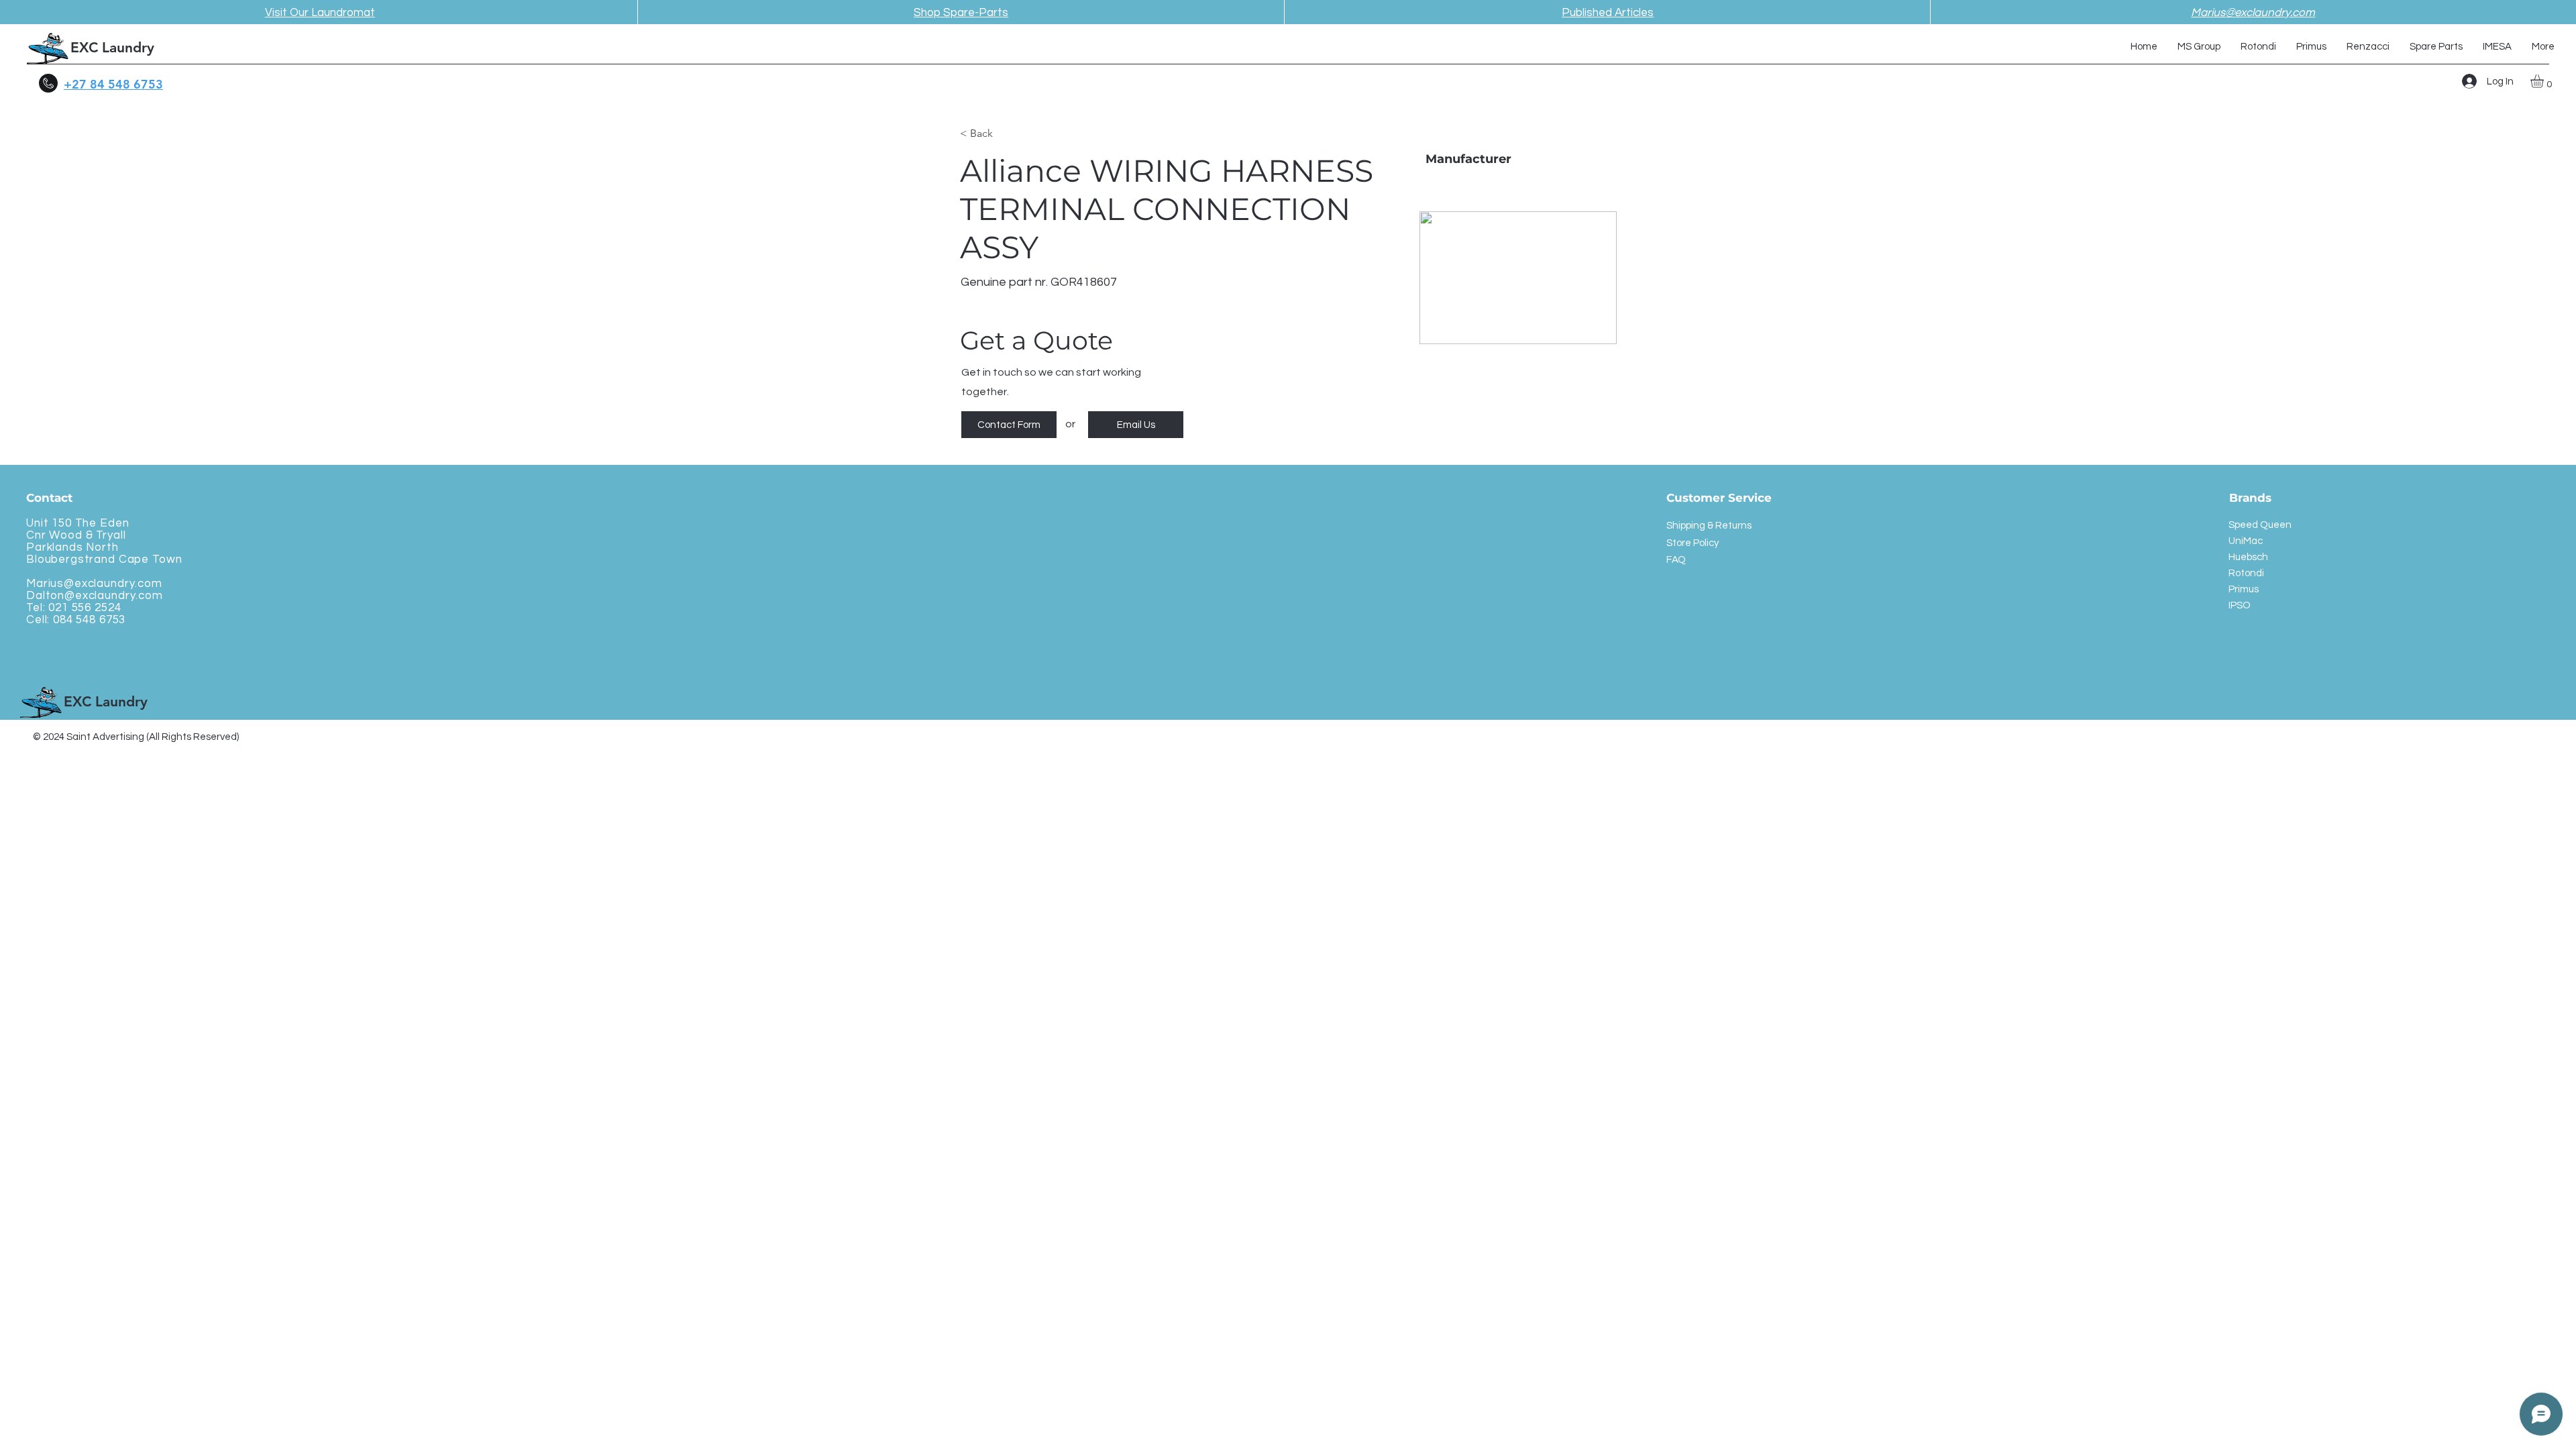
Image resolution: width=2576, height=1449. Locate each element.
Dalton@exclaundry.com (95, 596)
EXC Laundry (112, 47)
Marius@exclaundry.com (94, 584)
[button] (2545, 81)
